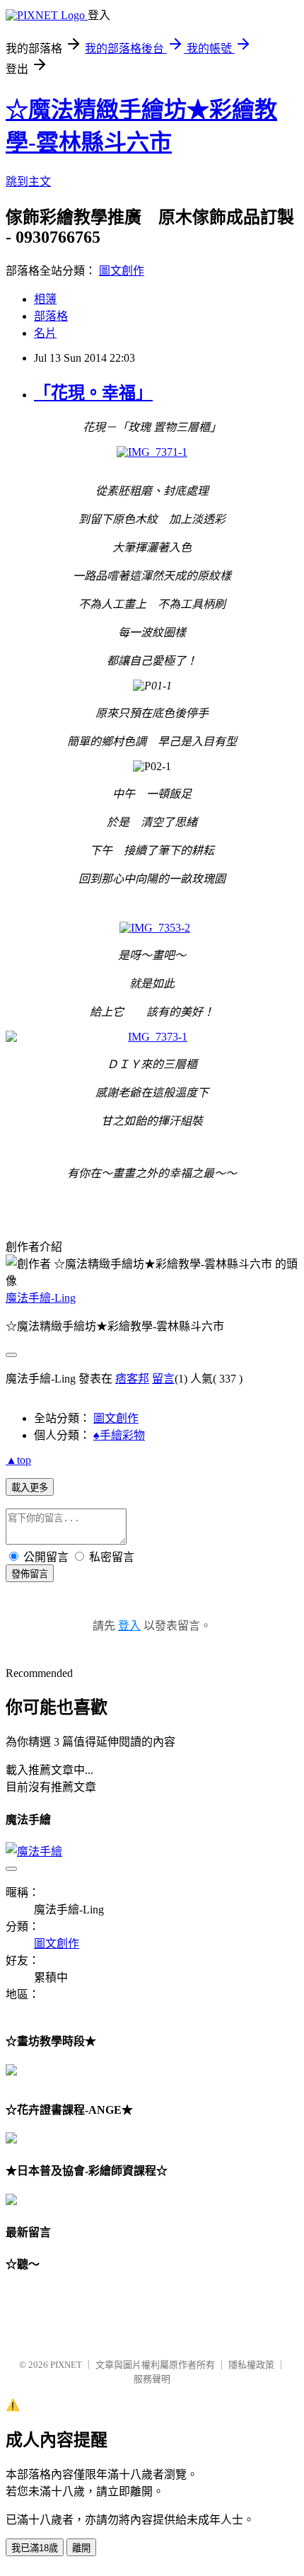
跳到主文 (28, 182)
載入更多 (30, 1488)
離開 (81, 2548)
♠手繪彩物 (119, 1435)
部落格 (51, 316)
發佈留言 (30, 1574)
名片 (45, 333)
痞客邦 (132, 1379)
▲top (18, 1460)
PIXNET (66, 2365)
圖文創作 (122, 271)
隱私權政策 (251, 2365)
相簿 (45, 299)
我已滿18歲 (35, 2548)
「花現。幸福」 (93, 393)
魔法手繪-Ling (41, 1298)
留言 (163, 1379)
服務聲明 (152, 2379)
